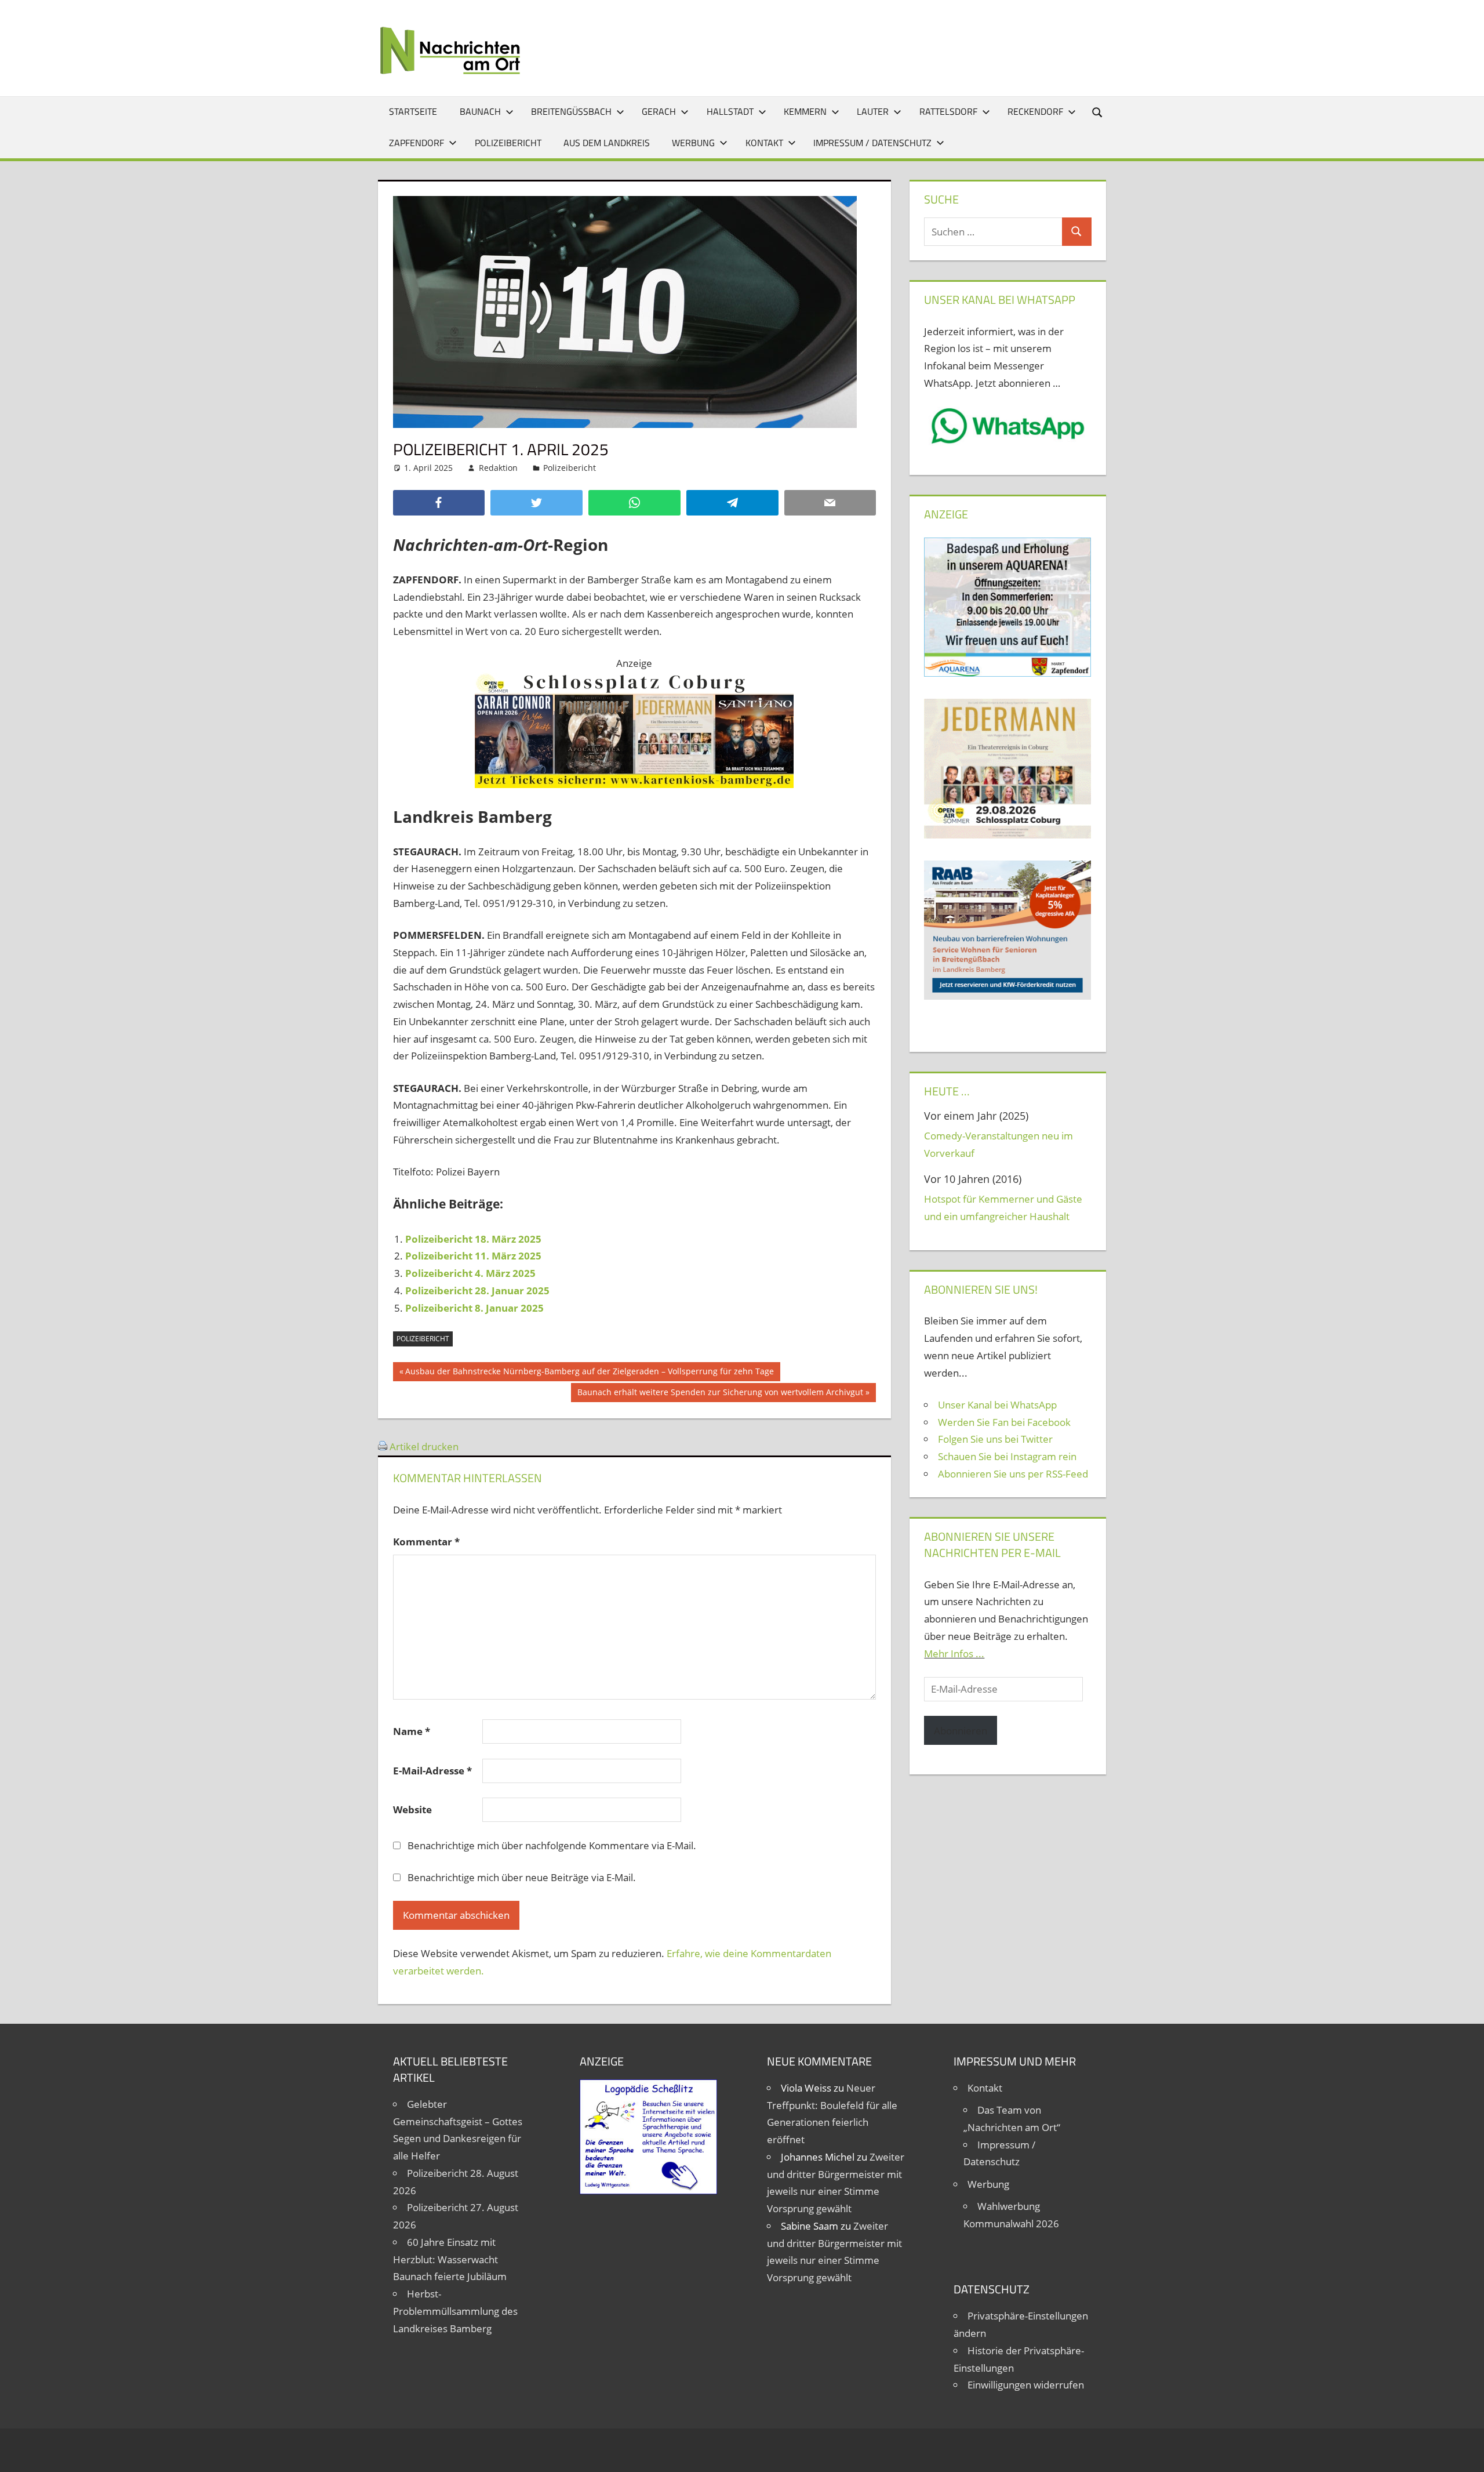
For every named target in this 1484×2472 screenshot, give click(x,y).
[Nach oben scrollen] (1465, 2453)
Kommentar (426, 1542)
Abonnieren (961, 1731)
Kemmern (805, 111)
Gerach (659, 111)
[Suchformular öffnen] (1098, 112)
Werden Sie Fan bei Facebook (1004, 1422)
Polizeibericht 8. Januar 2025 (474, 1308)
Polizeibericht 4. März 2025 (470, 1273)
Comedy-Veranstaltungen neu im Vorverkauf (999, 1144)
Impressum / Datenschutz (872, 143)
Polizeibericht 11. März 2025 (473, 1256)
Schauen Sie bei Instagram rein (1007, 1456)
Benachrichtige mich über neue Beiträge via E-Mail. (522, 1877)
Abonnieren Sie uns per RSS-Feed (1013, 1474)
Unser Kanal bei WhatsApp (997, 1405)
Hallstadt (730, 111)
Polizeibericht (508, 143)
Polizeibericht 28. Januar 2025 (477, 1291)
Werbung (693, 143)
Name (412, 1731)
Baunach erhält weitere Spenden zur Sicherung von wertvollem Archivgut (720, 1394)
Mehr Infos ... (954, 1654)
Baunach (480, 111)
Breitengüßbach (571, 111)
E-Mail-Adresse (432, 1771)
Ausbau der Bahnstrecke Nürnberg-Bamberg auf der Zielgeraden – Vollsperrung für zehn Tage (589, 1373)
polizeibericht (423, 1339)
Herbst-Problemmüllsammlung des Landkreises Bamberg (455, 2311)
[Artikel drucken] (383, 1446)
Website (412, 1809)
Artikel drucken (424, 1446)
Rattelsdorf (948, 111)
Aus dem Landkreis (607, 143)
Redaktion (498, 468)
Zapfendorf (417, 143)
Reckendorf (1035, 111)
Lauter (873, 111)
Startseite (413, 111)
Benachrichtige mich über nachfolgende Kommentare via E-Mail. (552, 1845)
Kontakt (764, 143)
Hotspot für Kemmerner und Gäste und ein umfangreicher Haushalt (1003, 1208)
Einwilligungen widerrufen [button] (1026, 2385)
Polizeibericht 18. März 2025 (473, 1239)
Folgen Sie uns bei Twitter (995, 1439)
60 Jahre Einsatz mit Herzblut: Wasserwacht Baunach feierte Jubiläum (450, 2259)
